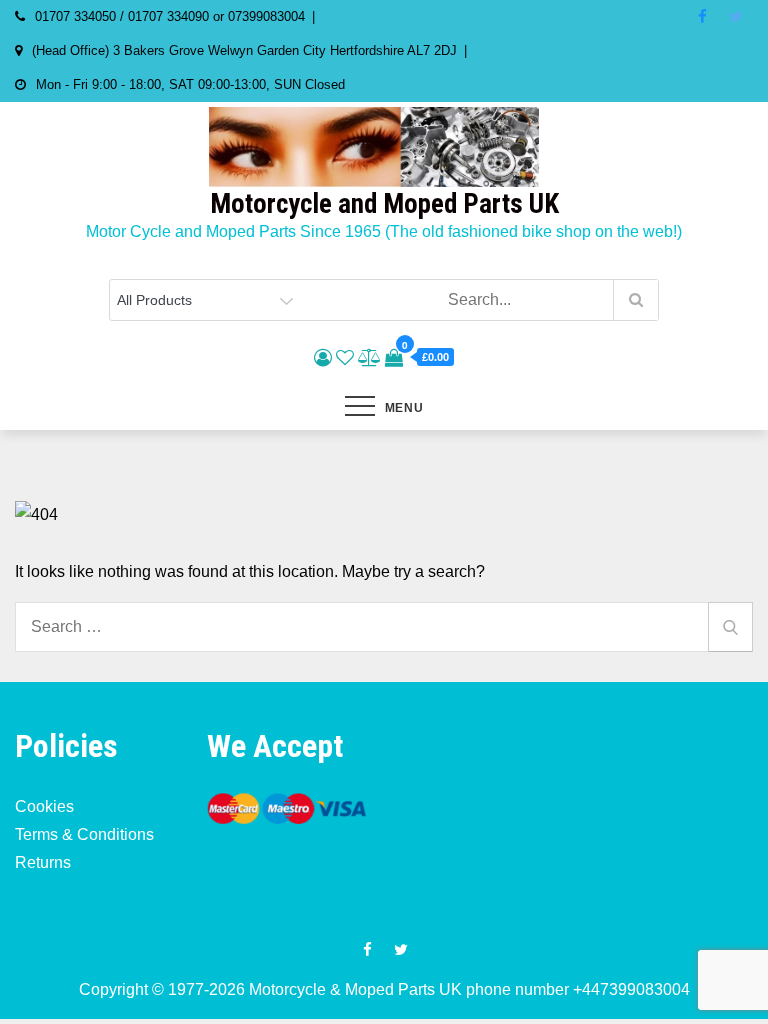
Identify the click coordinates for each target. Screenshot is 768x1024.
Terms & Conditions (84, 834)
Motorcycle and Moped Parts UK (384, 204)
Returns (43, 862)
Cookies (44, 806)
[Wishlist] (345, 358)
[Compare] (369, 358)
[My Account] (323, 358)
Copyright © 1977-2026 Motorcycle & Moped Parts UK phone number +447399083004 (384, 989)
